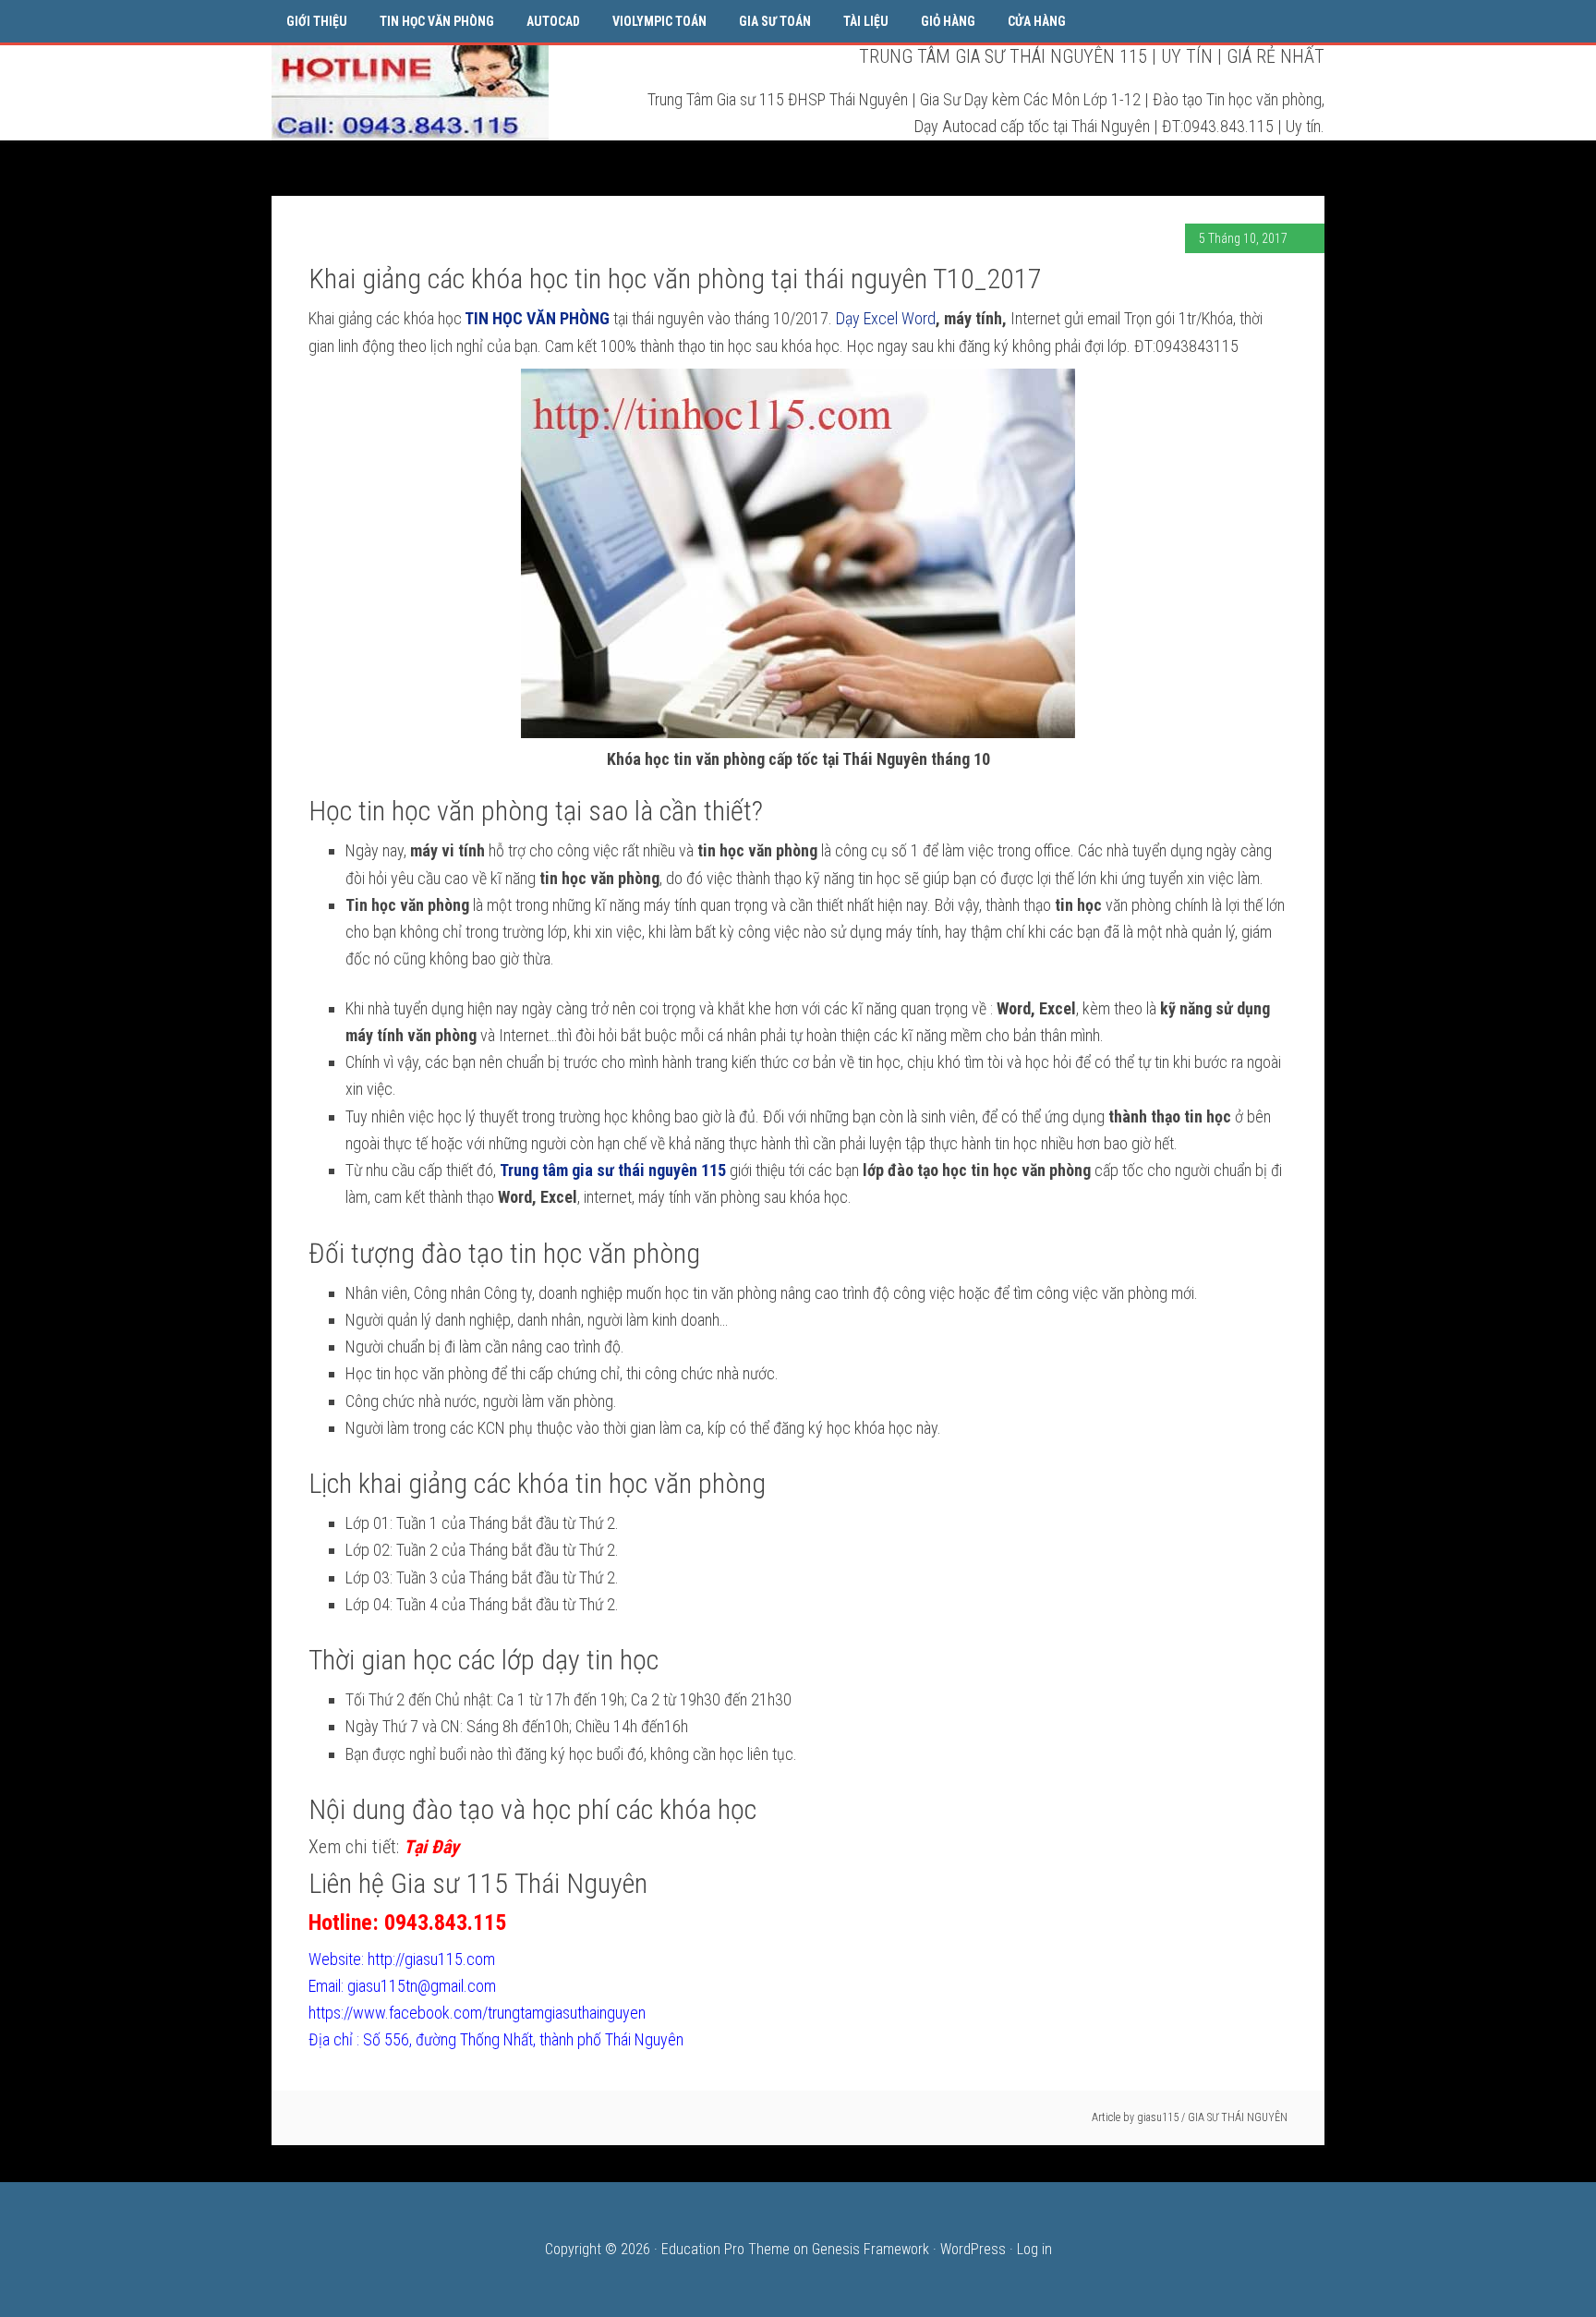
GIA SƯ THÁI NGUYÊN (1238, 2117)
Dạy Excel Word (886, 318)
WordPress (973, 2249)
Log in (1034, 2249)
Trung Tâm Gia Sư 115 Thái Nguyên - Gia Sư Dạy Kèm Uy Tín (410, 91)
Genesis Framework (871, 2249)
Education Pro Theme (725, 2249)
